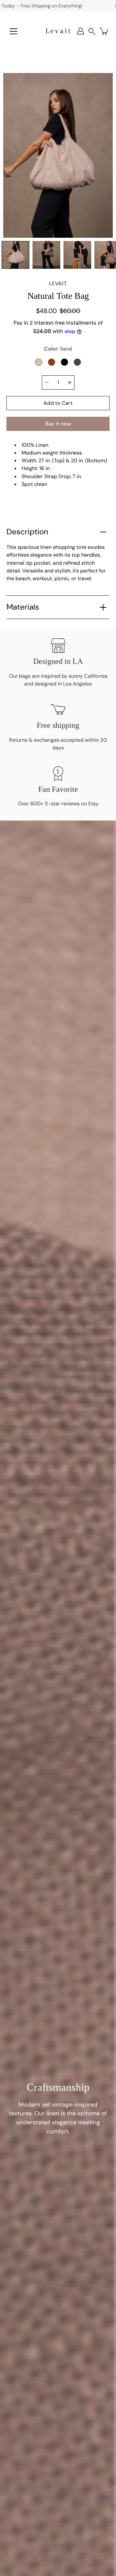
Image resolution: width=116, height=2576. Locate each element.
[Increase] (70, 382)
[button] (92, 31)
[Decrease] (47, 382)
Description (27, 532)
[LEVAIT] (58, 31)
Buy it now (58, 424)
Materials (23, 607)
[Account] (81, 31)
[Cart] (104, 31)
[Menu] (14, 31)
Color (58, 349)
